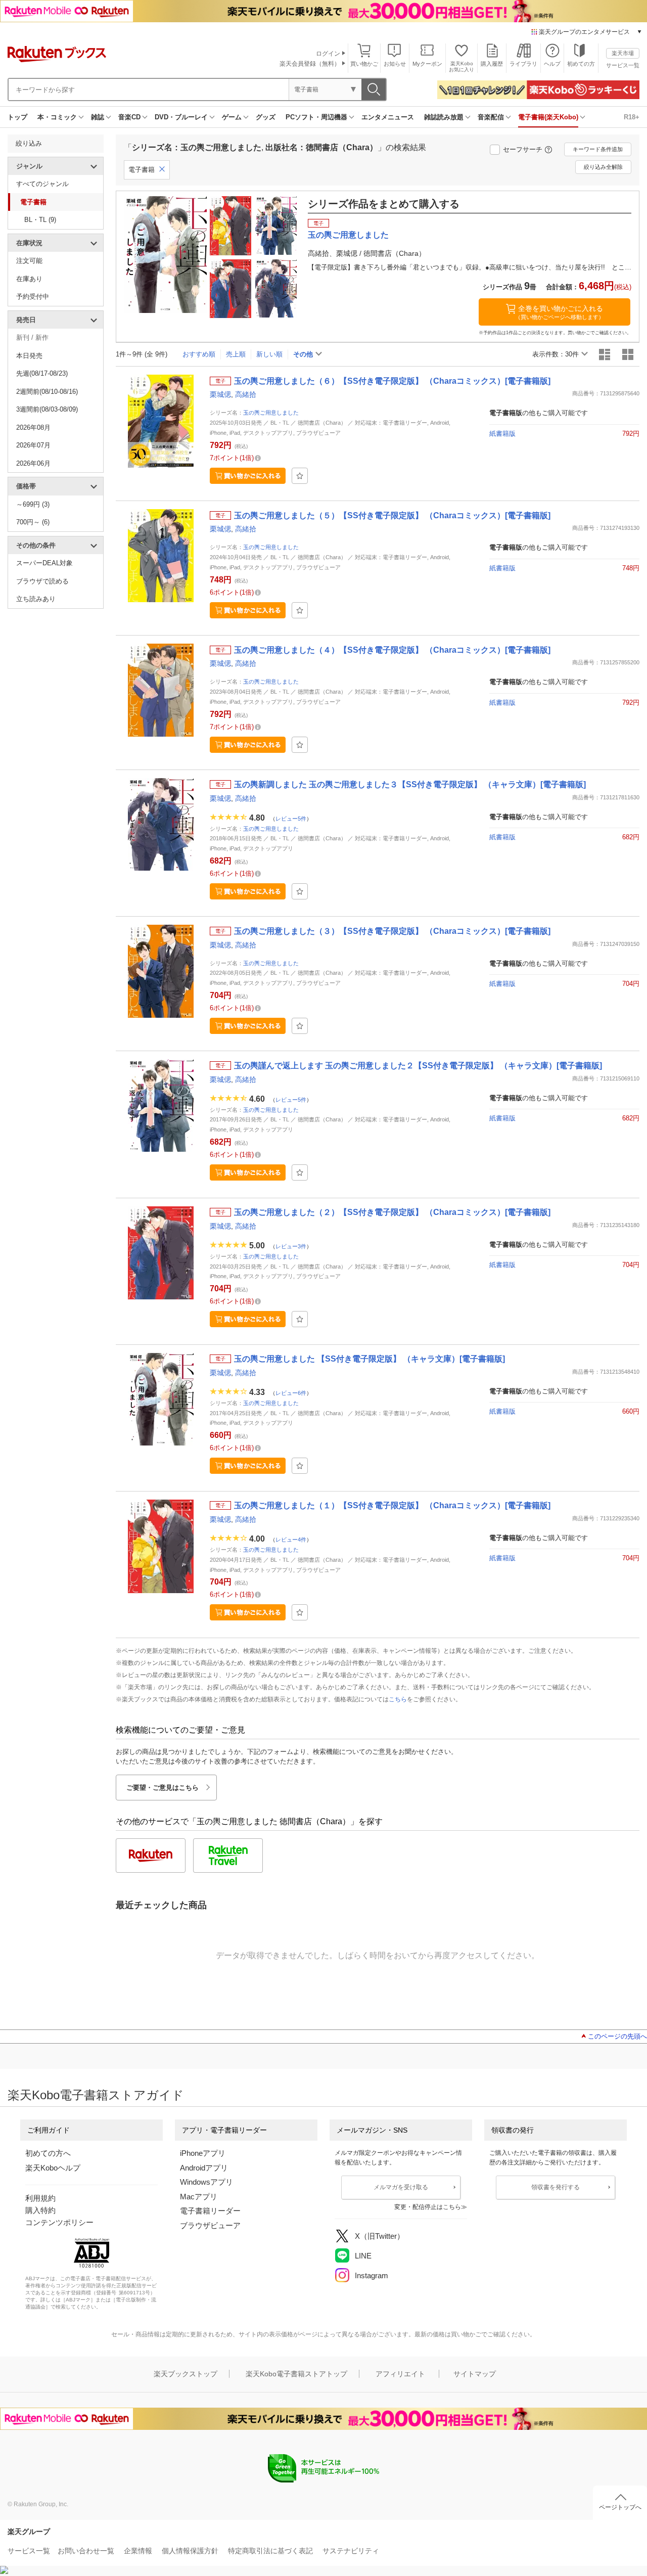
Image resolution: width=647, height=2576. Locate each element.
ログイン (328, 54)
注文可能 (29, 261)
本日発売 (29, 356)
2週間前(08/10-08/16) (47, 392)
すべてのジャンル (42, 184)
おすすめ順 (199, 354)
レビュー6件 (291, 1392)
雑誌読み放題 (444, 117)
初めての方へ (48, 2153)
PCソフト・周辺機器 (316, 117)
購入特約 (40, 2210)
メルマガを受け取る (401, 2187)
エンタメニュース (388, 117)
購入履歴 (492, 64)
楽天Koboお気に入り (461, 66)
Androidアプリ (204, 2168)
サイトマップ (475, 2374)
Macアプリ (199, 2197)
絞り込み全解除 (603, 167)
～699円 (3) (33, 504)
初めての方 (581, 64)
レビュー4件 (291, 1539)
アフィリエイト (400, 2374)
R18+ (632, 117)
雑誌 (98, 117)
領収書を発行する (556, 2187)
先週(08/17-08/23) (42, 373)
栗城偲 (220, 394)
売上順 (236, 354)
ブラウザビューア (210, 2225)
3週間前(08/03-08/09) (47, 409)
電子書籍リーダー (210, 2211)
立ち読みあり (36, 599)
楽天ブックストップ (186, 2374)
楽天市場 (623, 53)
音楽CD (129, 117)
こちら (398, 1699)
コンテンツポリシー (59, 2222)
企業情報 (138, 2551)
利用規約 (40, 2198)
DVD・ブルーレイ (181, 117)
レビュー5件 (291, 818)
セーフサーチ (523, 149)
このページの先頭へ (617, 2036)
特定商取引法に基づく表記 (270, 2551)
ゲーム (232, 117)
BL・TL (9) (40, 220)
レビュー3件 (291, 1246)
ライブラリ (523, 64)
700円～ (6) (33, 522)
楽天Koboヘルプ (53, 2168)
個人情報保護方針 (190, 2551)
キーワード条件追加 (598, 149)
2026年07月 (33, 445)
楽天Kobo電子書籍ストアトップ (296, 2374)
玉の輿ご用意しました (271, 413)
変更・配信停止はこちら (428, 2207)
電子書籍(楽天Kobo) (548, 117)
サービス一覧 (623, 65)
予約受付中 (33, 297)
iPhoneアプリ (203, 2153)
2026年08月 (33, 427)
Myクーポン (427, 64)
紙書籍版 (502, 434)
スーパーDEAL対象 (44, 563)
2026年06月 (33, 463)
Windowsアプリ (206, 2182)
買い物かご (364, 64)
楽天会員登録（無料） (310, 64)
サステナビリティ (351, 2551)
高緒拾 (246, 394)
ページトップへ (620, 2507)
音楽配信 (491, 117)
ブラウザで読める (42, 581)
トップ (17, 117)
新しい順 (269, 354)
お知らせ (395, 64)
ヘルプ (552, 64)
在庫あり (29, 279)
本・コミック (57, 117)
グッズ (266, 117)
